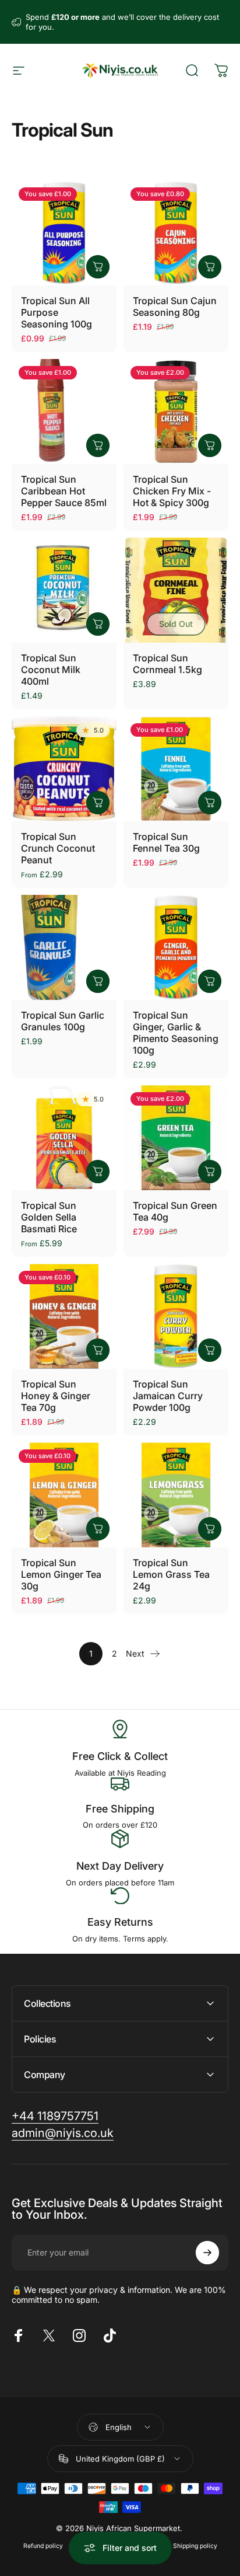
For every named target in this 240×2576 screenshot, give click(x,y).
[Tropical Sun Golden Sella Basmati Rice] (64, 1138)
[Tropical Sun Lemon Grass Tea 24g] (176, 1495)
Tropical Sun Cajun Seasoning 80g (175, 306)
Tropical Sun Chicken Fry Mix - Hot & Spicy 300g (172, 491)
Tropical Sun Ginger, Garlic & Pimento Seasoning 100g (176, 1033)
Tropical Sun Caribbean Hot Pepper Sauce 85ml (64, 491)
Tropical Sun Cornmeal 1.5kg (167, 664)
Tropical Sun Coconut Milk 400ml (51, 670)
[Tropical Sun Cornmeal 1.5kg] (176, 590)
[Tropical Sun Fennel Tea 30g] (176, 769)
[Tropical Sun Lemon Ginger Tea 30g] (64, 1495)
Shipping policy (195, 2546)
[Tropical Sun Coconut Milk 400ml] (64, 590)
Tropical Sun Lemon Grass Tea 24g (171, 1574)
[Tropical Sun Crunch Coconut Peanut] (64, 769)
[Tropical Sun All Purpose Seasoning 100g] (64, 233)
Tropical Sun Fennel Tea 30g (166, 842)
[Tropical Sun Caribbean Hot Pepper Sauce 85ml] (64, 412)
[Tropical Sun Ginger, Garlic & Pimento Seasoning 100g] (176, 947)
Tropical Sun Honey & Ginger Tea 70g (56, 1396)
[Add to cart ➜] (98, 267)
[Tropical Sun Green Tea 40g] (176, 1138)
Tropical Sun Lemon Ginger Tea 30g (61, 1574)
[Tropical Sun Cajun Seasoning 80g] (176, 233)
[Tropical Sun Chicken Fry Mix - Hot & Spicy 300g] (176, 412)
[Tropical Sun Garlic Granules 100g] (64, 947)
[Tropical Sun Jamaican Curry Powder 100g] (176, 1316)
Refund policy (43, 2546)
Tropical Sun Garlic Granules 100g (63, 1021)
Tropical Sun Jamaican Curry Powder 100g (168, 1396)
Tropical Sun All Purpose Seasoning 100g (57, 312)
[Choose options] (98, 803)
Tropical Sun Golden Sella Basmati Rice (49, 1217)
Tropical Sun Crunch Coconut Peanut (58, 848)
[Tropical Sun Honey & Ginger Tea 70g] (64, 1316)
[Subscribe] (207, 2253)
